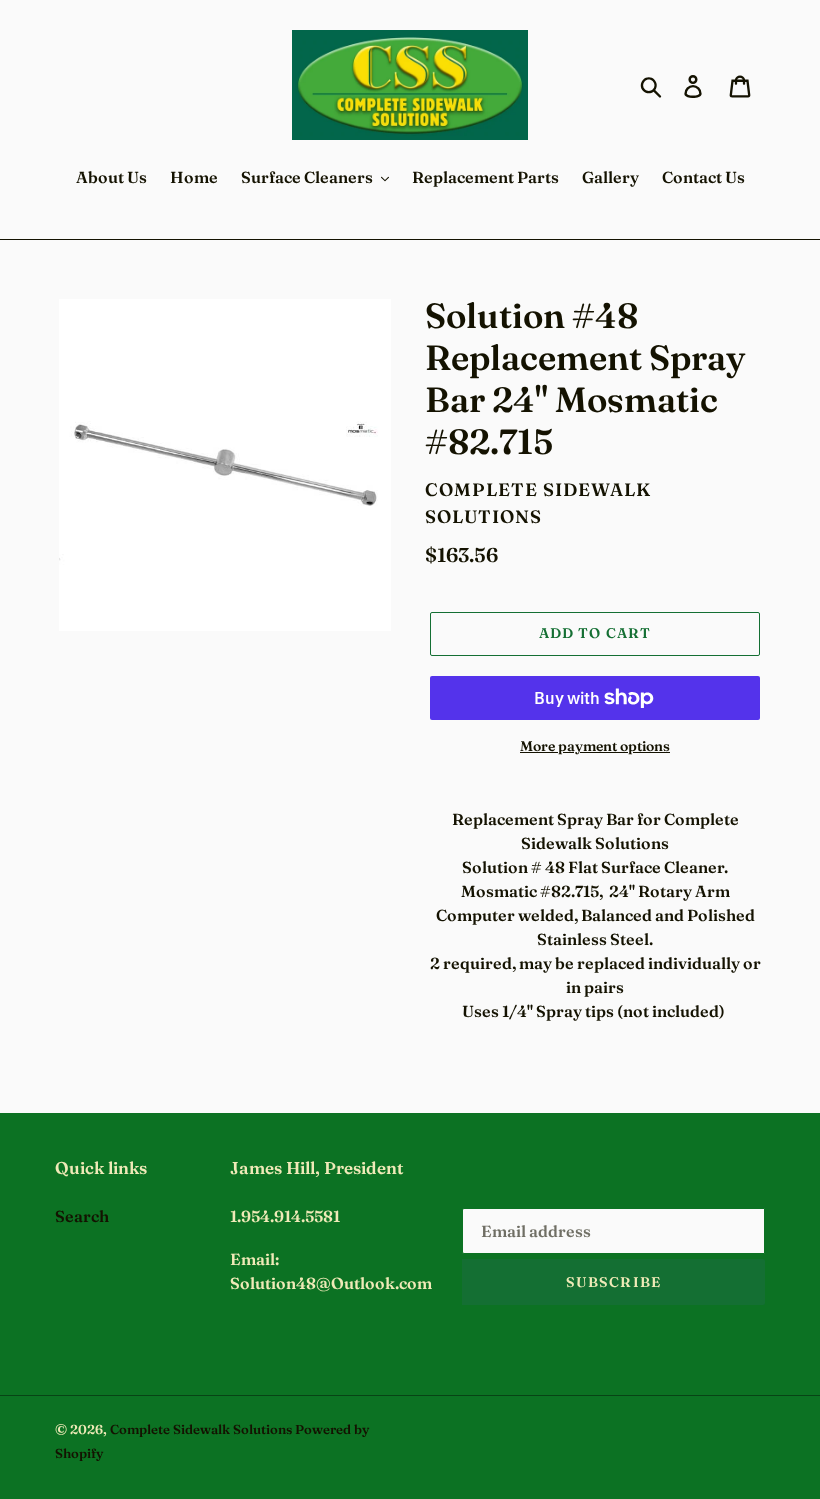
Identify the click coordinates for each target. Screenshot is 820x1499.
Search (82, 1216)
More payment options (595, 746)
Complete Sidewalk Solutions (201, 1429)
